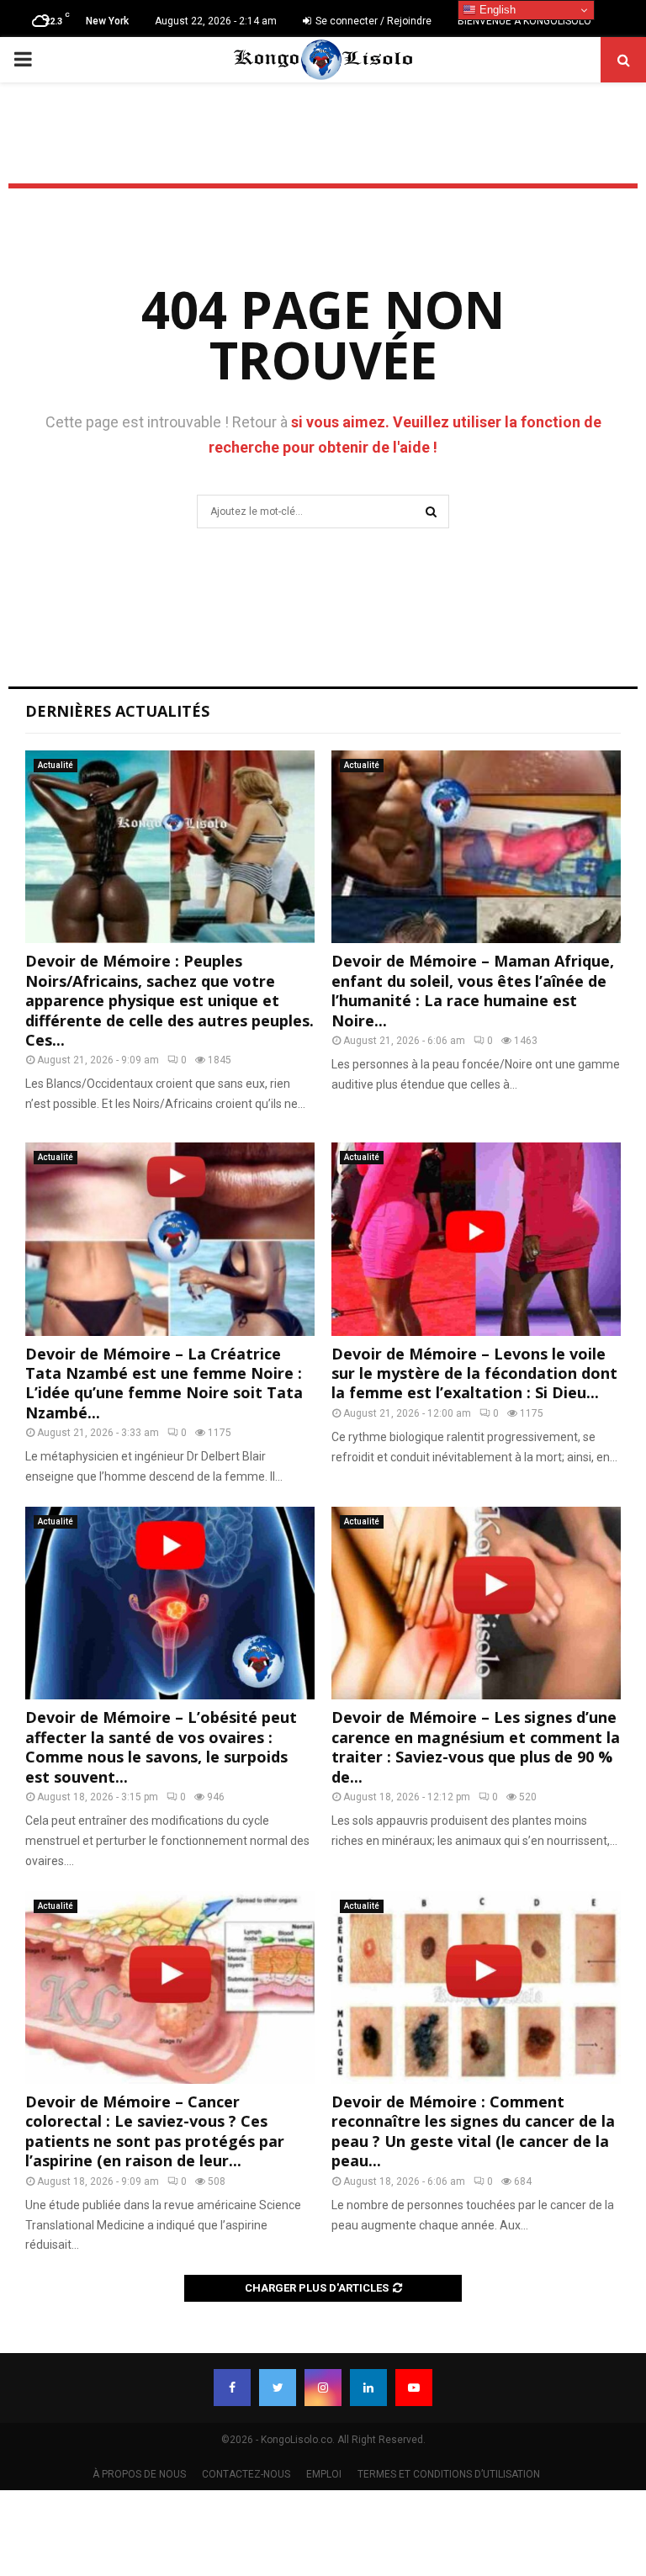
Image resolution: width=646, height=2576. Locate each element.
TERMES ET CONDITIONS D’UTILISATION (449, 2474)
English (496, 10)
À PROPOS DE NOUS (139, 2474)
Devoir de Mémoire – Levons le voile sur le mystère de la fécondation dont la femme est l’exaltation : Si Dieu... (474, 1373)
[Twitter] (278, 2388)
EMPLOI (324, 2474)
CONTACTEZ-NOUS (246, 2474)
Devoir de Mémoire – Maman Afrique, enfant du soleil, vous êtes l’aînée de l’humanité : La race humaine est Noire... (473, 990)
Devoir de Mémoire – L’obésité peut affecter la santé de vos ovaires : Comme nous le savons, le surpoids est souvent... (161, 1746)
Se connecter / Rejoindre (372, 21)
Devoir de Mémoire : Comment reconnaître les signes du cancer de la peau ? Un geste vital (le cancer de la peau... (473, 2131)
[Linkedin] (368, 2388)
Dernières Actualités (117, 711)
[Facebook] (232, 2388)
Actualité (56, 765)
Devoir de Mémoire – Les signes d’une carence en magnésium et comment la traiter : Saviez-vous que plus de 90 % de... (476, 1746)
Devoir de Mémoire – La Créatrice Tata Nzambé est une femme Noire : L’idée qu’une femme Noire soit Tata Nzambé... (164, 1383)
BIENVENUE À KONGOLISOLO (524, 21)
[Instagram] (323, 2388)
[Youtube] (414, 2388)
